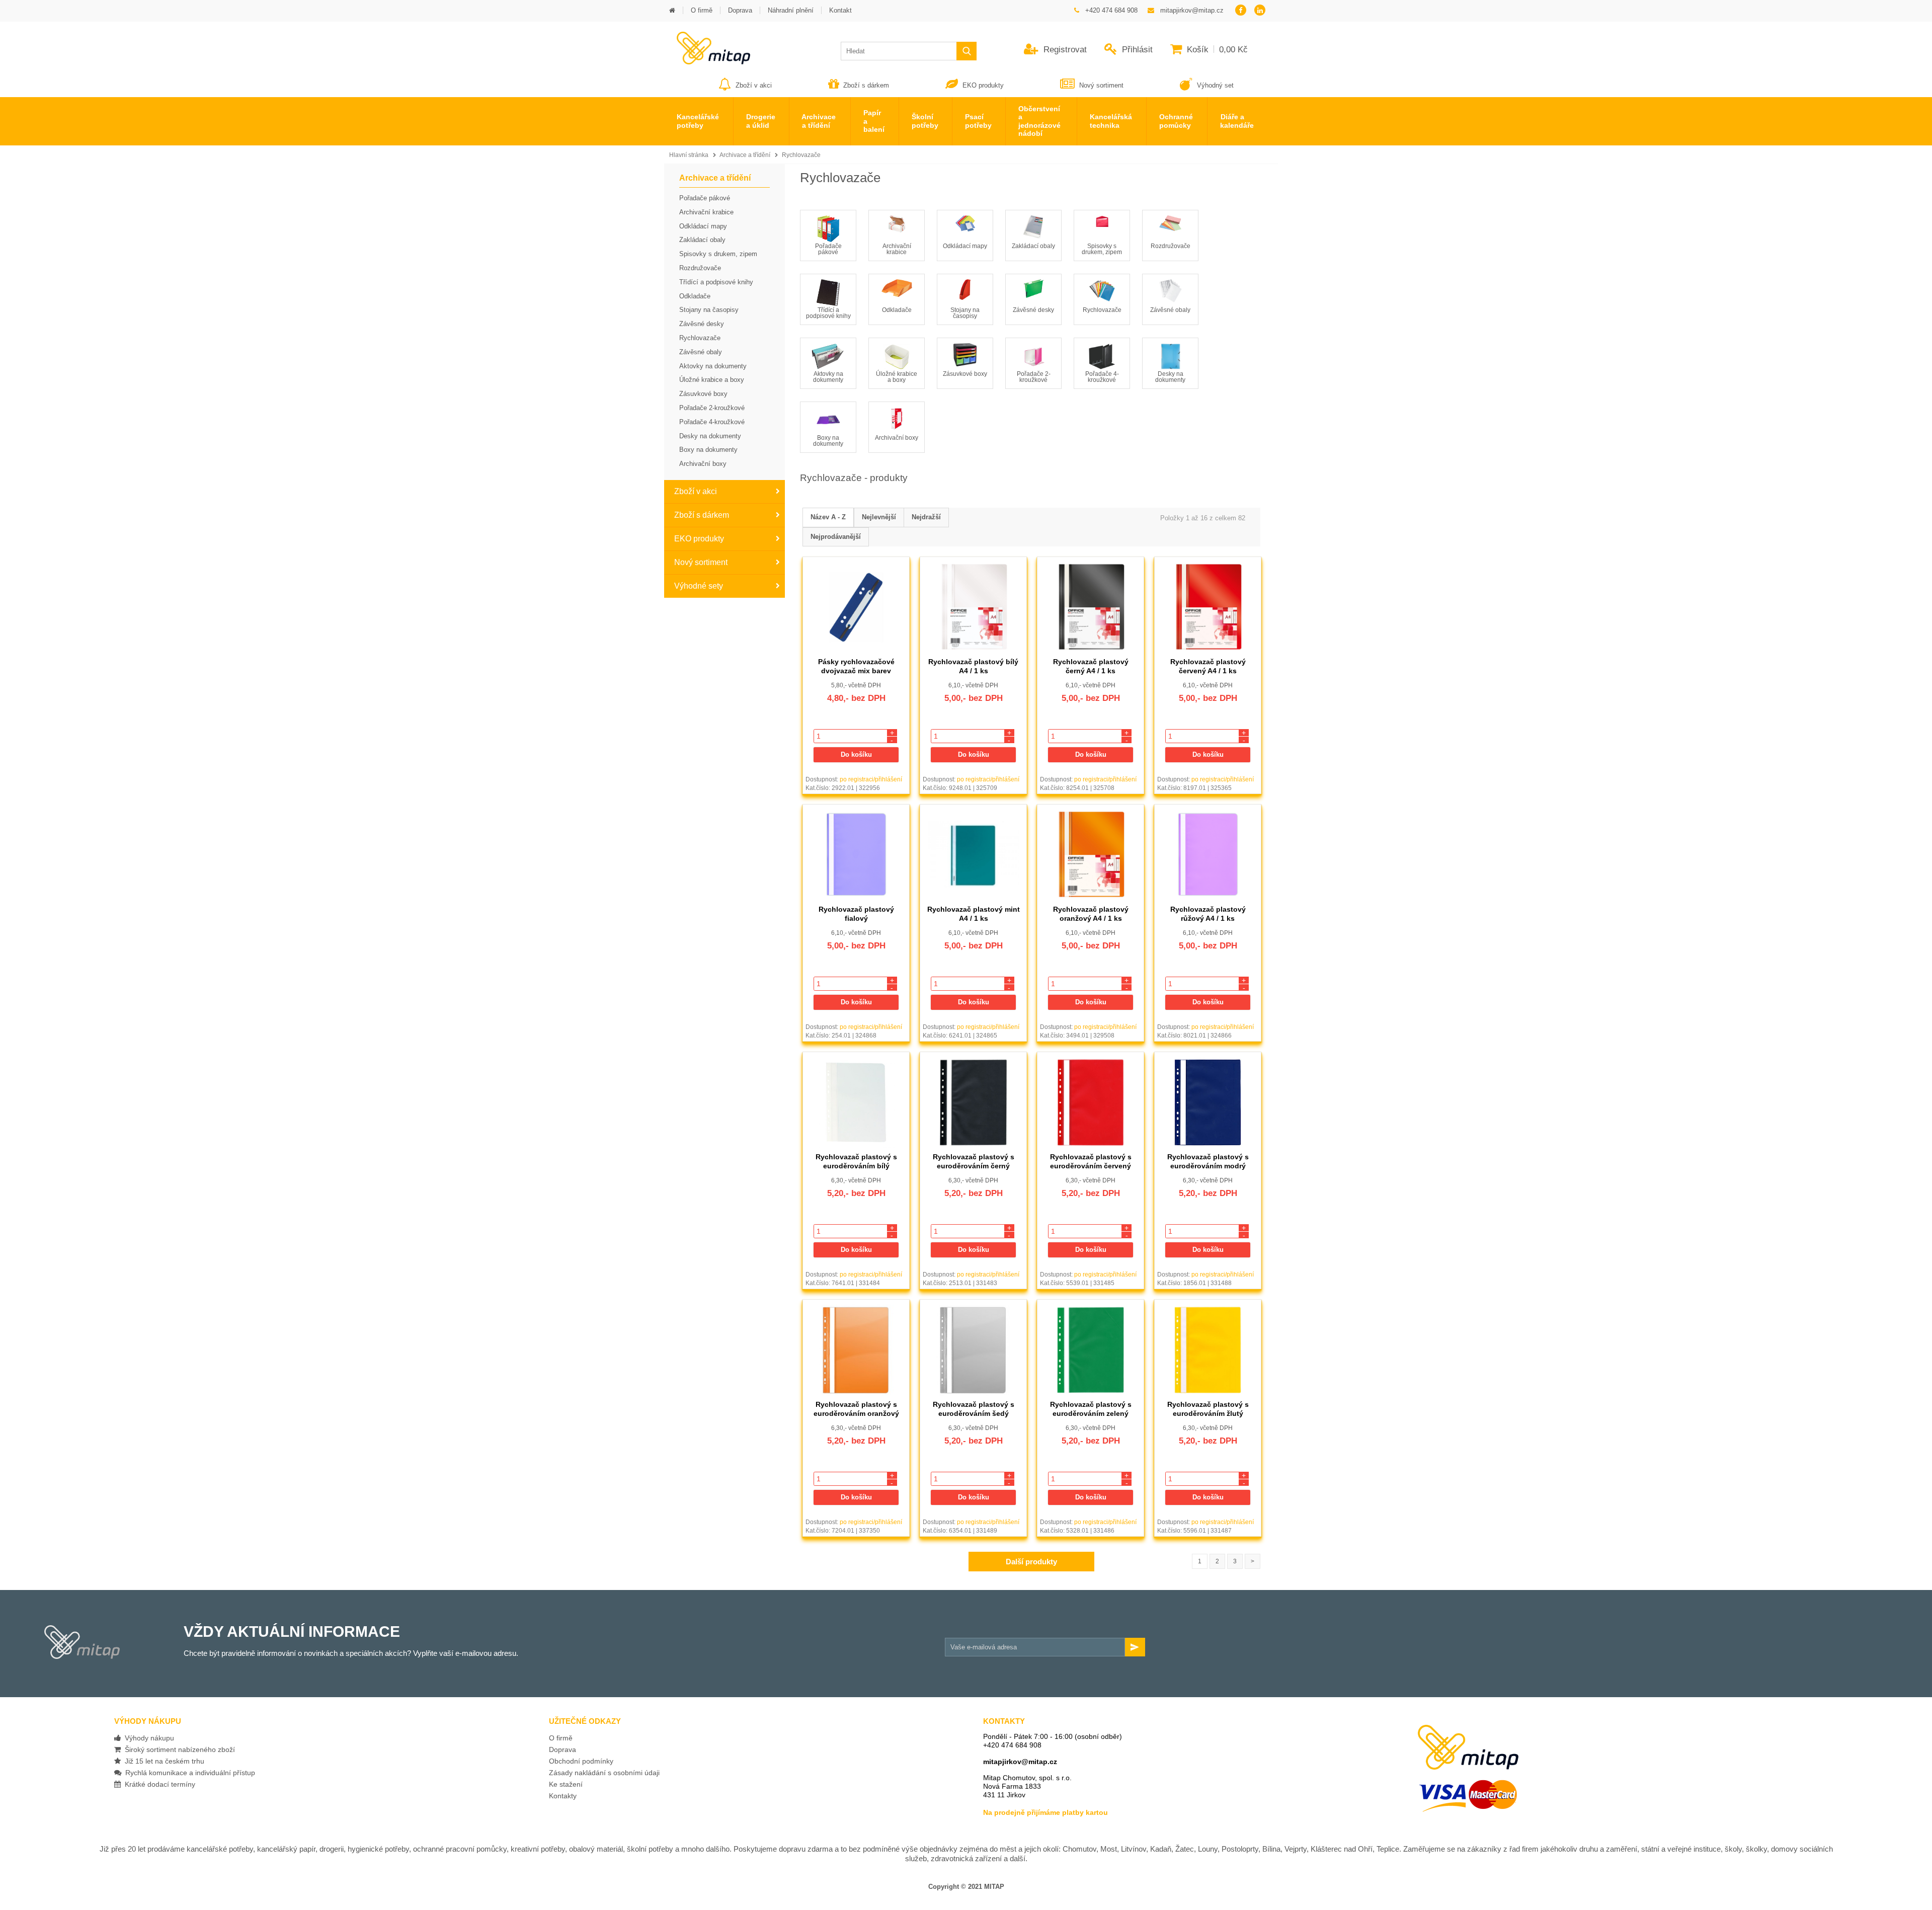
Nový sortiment (1101, 85)
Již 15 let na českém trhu (163, 1761)
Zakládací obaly (1033, 246)
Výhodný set (1214, 85)
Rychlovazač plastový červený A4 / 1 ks (1208, 666)
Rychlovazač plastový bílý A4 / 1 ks (973, 666)
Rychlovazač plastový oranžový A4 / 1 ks (1091, 913)
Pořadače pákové (828, 249)
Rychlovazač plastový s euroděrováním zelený (1091, 1409)
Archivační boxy (897, 438)
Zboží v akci (754, 85)
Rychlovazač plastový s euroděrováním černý (974, 1161)
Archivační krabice (897, 249)
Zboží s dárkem (866, 85)
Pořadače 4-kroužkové (1102, 377)
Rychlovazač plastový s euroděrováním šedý (974, 1409)
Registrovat (1064, 50)
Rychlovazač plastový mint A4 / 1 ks (974, 913)
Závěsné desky (1033, 310)
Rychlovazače (801, 155)
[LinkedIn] (1260, 11)
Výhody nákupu (147, 1738)
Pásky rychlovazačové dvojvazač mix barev (856, 666)
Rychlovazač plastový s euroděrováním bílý (856, 1161)
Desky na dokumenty (1170, 377)
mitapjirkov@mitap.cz (1020, 1762)
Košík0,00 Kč (1216, 50)
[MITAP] (707, 61)
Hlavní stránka (689, 155)
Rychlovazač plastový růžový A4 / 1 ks (1208, 913)
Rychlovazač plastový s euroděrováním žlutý (1208, 1409)
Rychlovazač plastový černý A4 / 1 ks (1091, 666)
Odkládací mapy (965, 246)
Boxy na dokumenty (828, 441)
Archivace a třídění (745, 155)
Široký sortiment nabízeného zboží (178, 1749)
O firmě (561, 1738)
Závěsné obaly (1170, 310)
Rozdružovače (1171, 246)
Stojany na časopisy (965, 313)
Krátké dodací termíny (158, 1784)
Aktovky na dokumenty (828, 377)
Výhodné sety (699, 586)
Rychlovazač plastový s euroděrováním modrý (1208, 1161)
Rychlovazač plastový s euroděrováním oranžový (856, 1409)
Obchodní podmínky (581, 1761)
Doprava (562, 1749)
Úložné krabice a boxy (897, 377)
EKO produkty (983, 85)
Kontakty (563, 1796)
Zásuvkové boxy (965, 374)
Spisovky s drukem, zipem (1102, 249)
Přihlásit (1136, 50)
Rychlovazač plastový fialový (856, 913)
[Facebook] (1240, 11)
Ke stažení (566, 1784)
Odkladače (897, 310)
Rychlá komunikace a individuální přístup (188, 1773)
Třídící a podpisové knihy (828, 313)
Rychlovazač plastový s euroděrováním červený (1091, 1161)
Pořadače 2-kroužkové (1034, 377)
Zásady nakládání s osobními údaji (604, 1773)
